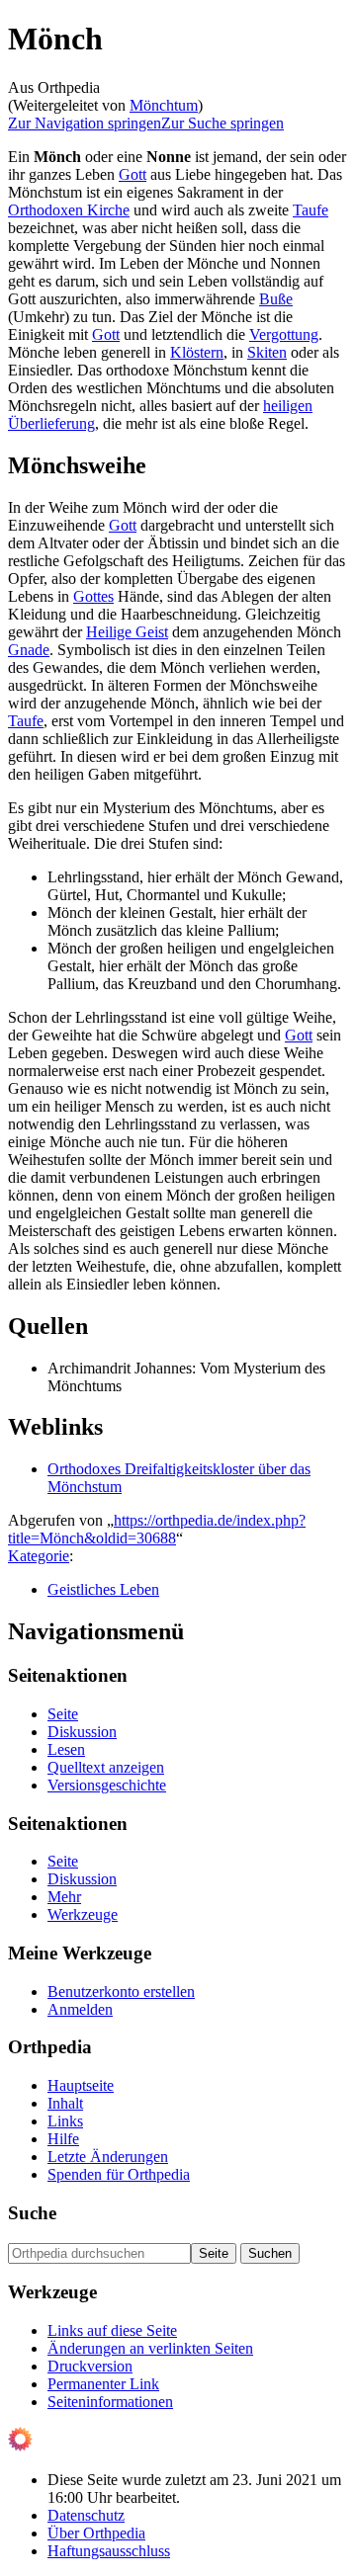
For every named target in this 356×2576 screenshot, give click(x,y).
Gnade (29, 650)
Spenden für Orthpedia (119, 2174)
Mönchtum (164, 105)
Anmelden (80, 2009)
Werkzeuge (83, 1914)
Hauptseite (81, 2085)
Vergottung (284, 334)
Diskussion (82, 1732)
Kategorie (39, 1556)
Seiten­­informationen (110, 2402)
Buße (276, 299)
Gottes (93, 596)
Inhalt (65, 2103)
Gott (133, 174)
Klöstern (197, 352)
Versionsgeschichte (107, 1785)
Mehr (64, 1897)
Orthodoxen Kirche (69, 210)
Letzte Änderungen (108, 2157)
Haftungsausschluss (109, 2551)
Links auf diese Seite (112, 2330)
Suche (32, 2213)
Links (65, 2121)
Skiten (267, 352)
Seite (63, 1714)
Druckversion (90, 2366)
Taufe (311, 210)
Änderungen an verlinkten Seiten (150, 2348)
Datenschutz (86, 2515)
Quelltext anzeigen (106, 1767)
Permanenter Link (103, 2384)
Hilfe (63, 2139)
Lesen (66, 1749)
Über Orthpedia (96, 2533)
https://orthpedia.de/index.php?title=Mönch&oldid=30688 (157, 1529)
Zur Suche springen (222, 123)
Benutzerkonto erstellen (121, 1992)
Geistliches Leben (103, 1589)
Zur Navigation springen (85, 123)
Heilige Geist (127, 632)
